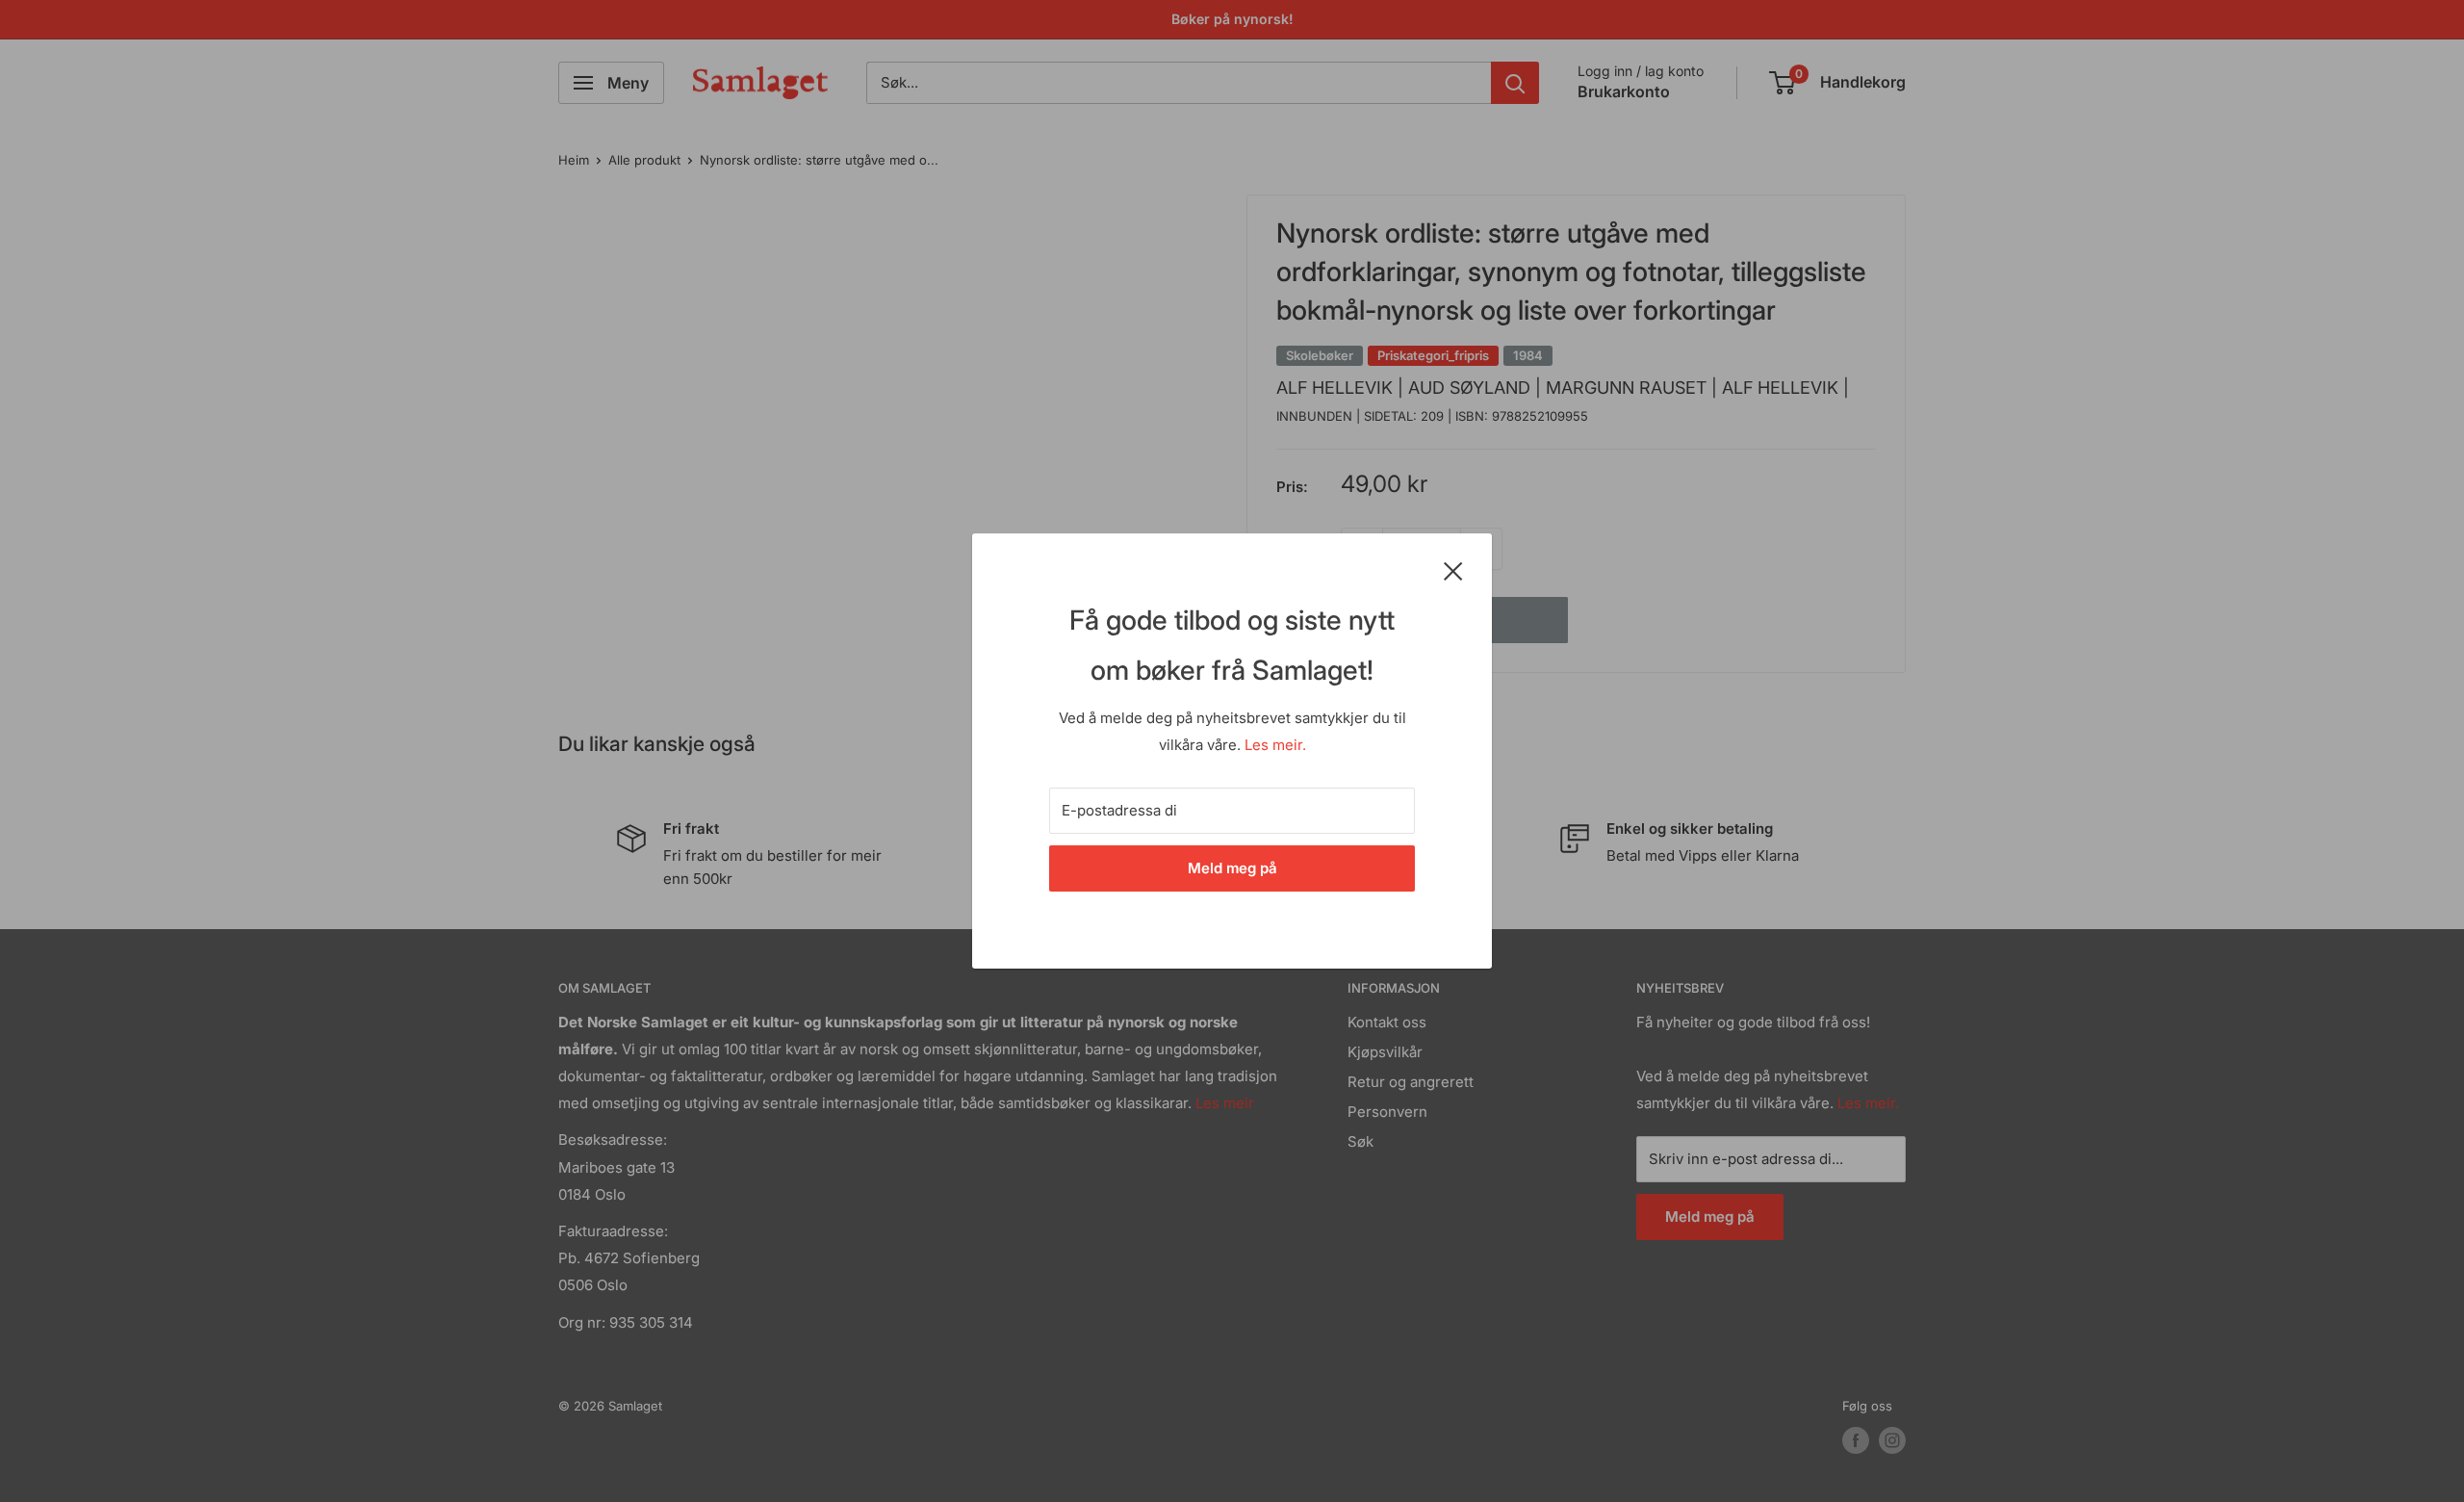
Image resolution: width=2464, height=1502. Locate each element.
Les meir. (1275, 745)
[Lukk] (1453, 570)
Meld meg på (1232, 868)
